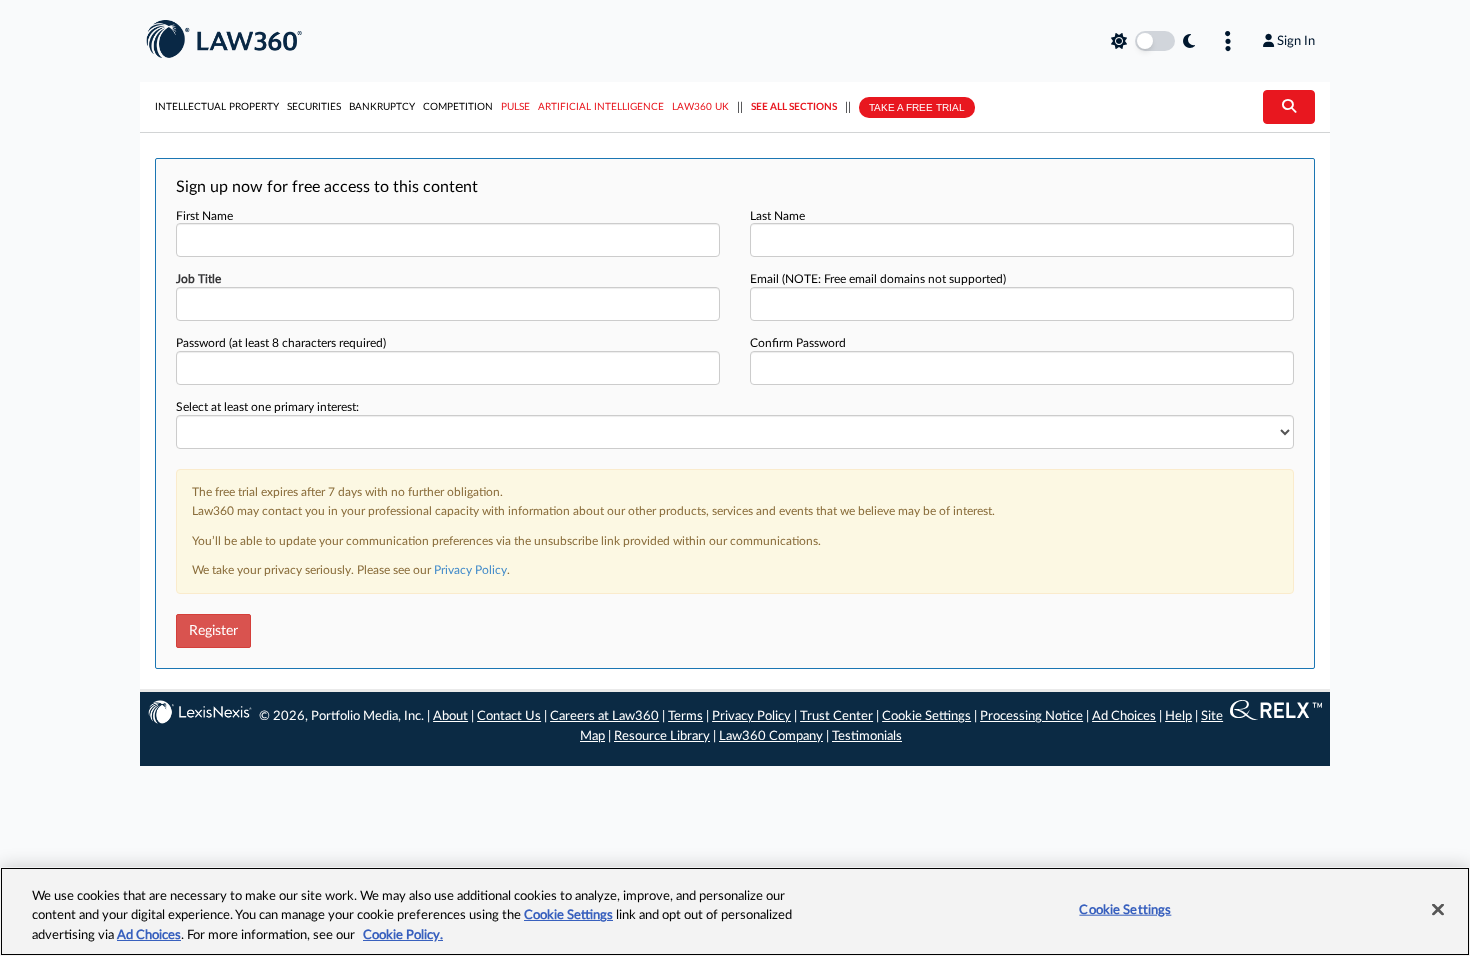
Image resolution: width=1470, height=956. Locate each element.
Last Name (777, 216)
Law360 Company (771, 736)
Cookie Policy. (403, 935)
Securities (314, 107)
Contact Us (509, 716)
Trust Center (836, 716)
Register (213, 631)
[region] (735, 911)
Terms (685, 716)
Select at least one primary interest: (267, 407)
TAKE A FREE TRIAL (917, 107)
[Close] (1438, 909)
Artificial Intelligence (601, 107)
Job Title (198, 279)
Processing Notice (1031, 716)
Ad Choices (1124, 716)
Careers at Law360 (604, 716)
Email (878, 279)
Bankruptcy (382, 107)
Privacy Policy (470, 570)
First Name (204, 216)
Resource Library (662, 736)
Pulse (515, 107)
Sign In (1296, 41)
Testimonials (867, 736)
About (450, 716)
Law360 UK (700, 107)
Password (281, 343)
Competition (458, 107)
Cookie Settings (926, 716)
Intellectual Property (217, 107)
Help (1178, 716)
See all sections (794, 107)
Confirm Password (798, 343)
